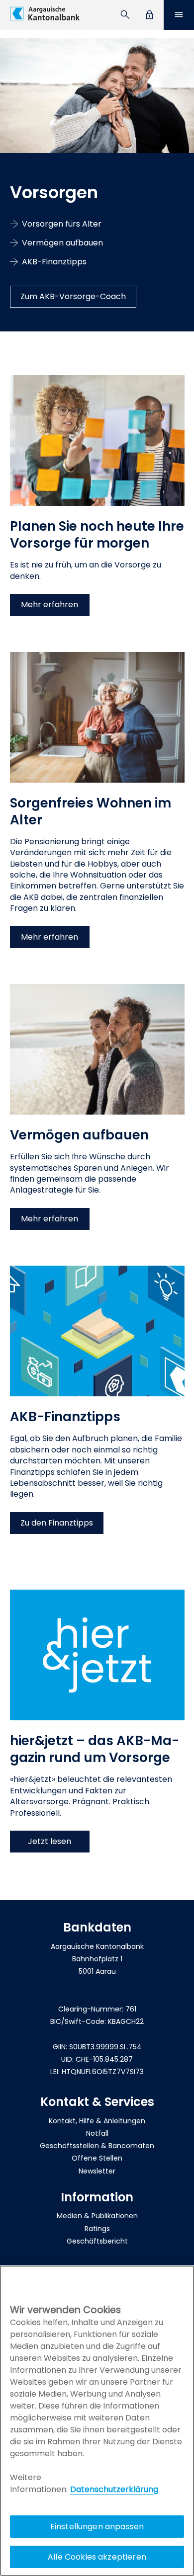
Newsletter (97, 2171)
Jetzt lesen (49, 1841)
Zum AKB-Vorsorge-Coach (73, 296)
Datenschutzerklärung (114, 2489)
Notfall (97, 2133)
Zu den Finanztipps (57, 1523)
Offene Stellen (97, 2158)
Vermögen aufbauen (62, 243)
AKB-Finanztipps (54, 262)
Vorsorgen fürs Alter (62, 224)
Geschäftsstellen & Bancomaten (97, 2146)
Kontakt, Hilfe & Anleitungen (97, 2121)
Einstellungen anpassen (97, 2527)
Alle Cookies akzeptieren (97, 2557)
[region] (97, 2421)
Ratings (97, 2229)
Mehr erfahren (49, 604)
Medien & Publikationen (97, 2216)
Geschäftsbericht (97, 2241)
